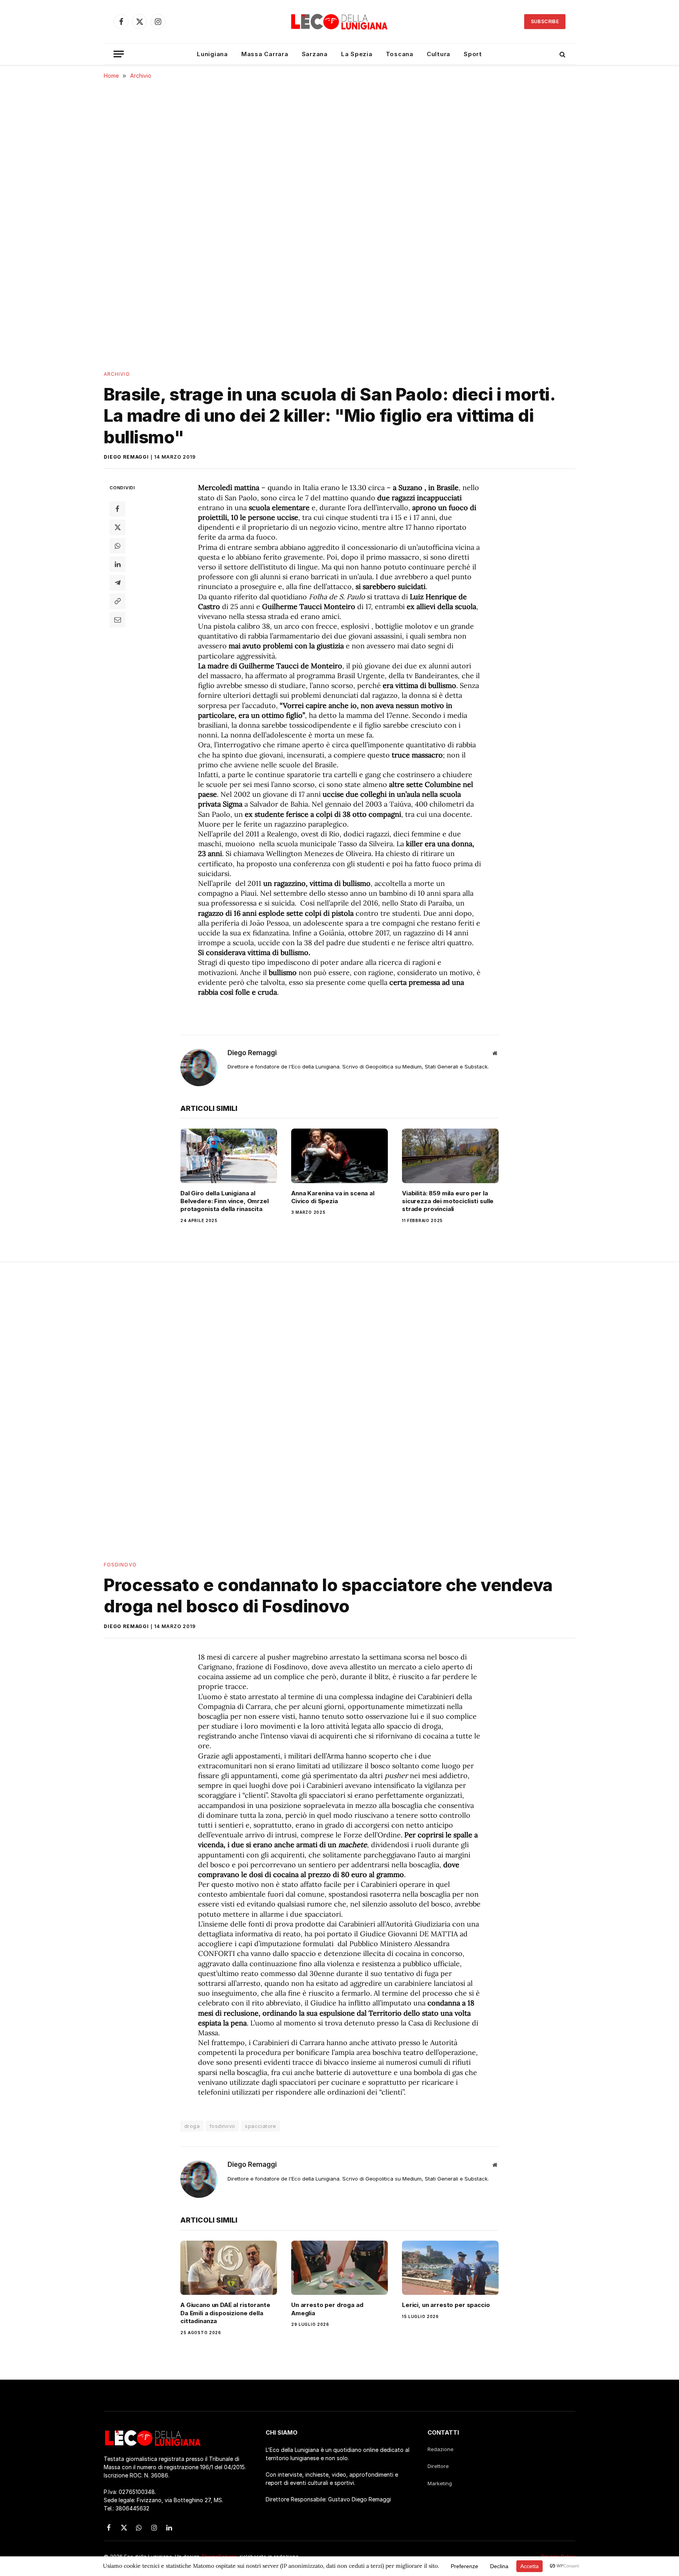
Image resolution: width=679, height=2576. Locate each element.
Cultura (439, 54)
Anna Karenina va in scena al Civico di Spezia (333, 1197)
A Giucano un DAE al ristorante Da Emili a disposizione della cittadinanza (225, 2313)
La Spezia (357, 54)
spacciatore (260, 2126)
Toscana (400, 54)
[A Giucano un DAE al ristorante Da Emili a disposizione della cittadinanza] (229, 2268)
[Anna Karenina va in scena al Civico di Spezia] (339, 1156)
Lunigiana (212, 54)
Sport (473, 54)
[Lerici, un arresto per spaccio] (450, 2268)
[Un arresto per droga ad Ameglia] (339, 2268)
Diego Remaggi (126, 457)
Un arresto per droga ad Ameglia (327, 2309)
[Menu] (119, 54)
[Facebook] (117, 509)
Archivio (117, 374)
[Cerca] (562, 54)
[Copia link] (117, 601)
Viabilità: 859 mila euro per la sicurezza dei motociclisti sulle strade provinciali (448, 1201)
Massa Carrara (265, 54)
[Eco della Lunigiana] (339, 22)
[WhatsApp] (117, 546)
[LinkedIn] (117, 564)
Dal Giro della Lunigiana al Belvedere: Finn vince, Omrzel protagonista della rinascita (225, 1201)
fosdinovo (222, 2126)
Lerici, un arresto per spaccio (446, 2305)
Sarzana (315, 54)
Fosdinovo (120, 1565)
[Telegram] (117, 583)
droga (192, 2126)
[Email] (117, 620)
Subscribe (545, 21)
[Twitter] (117, 527)
